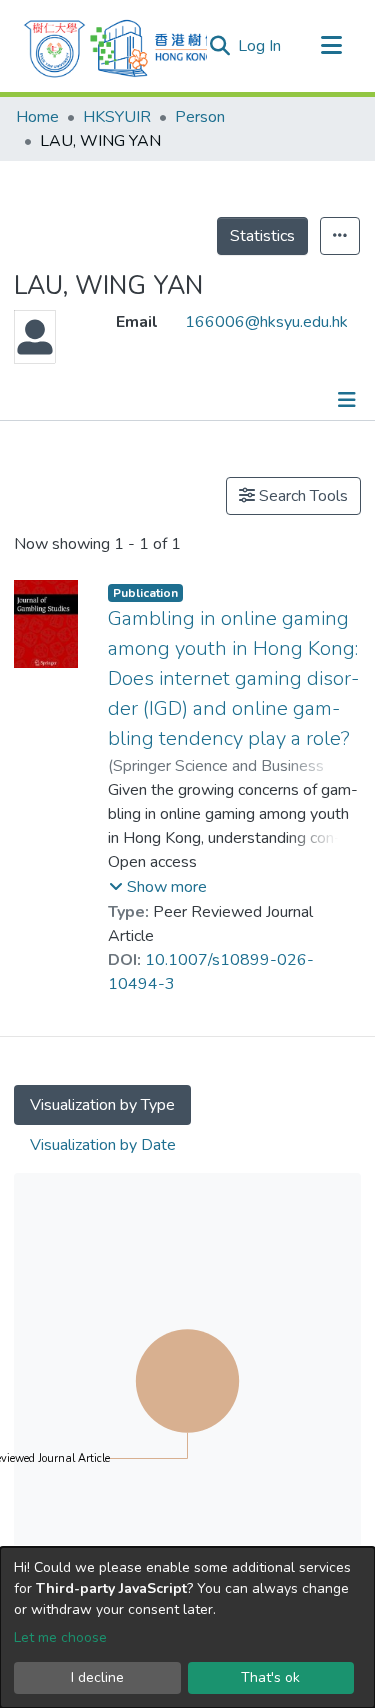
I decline (97, 1677)
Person (200, 117)
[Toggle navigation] (331, 46)
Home (37, 117)
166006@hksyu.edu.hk (266, 322)
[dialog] (187, 1627)
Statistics (262, 236)
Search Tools (301, 496)
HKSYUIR (117, 117)
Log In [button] (260, 46)
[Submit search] (219, 46)
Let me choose (60, 1637)
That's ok (270, 1677)
